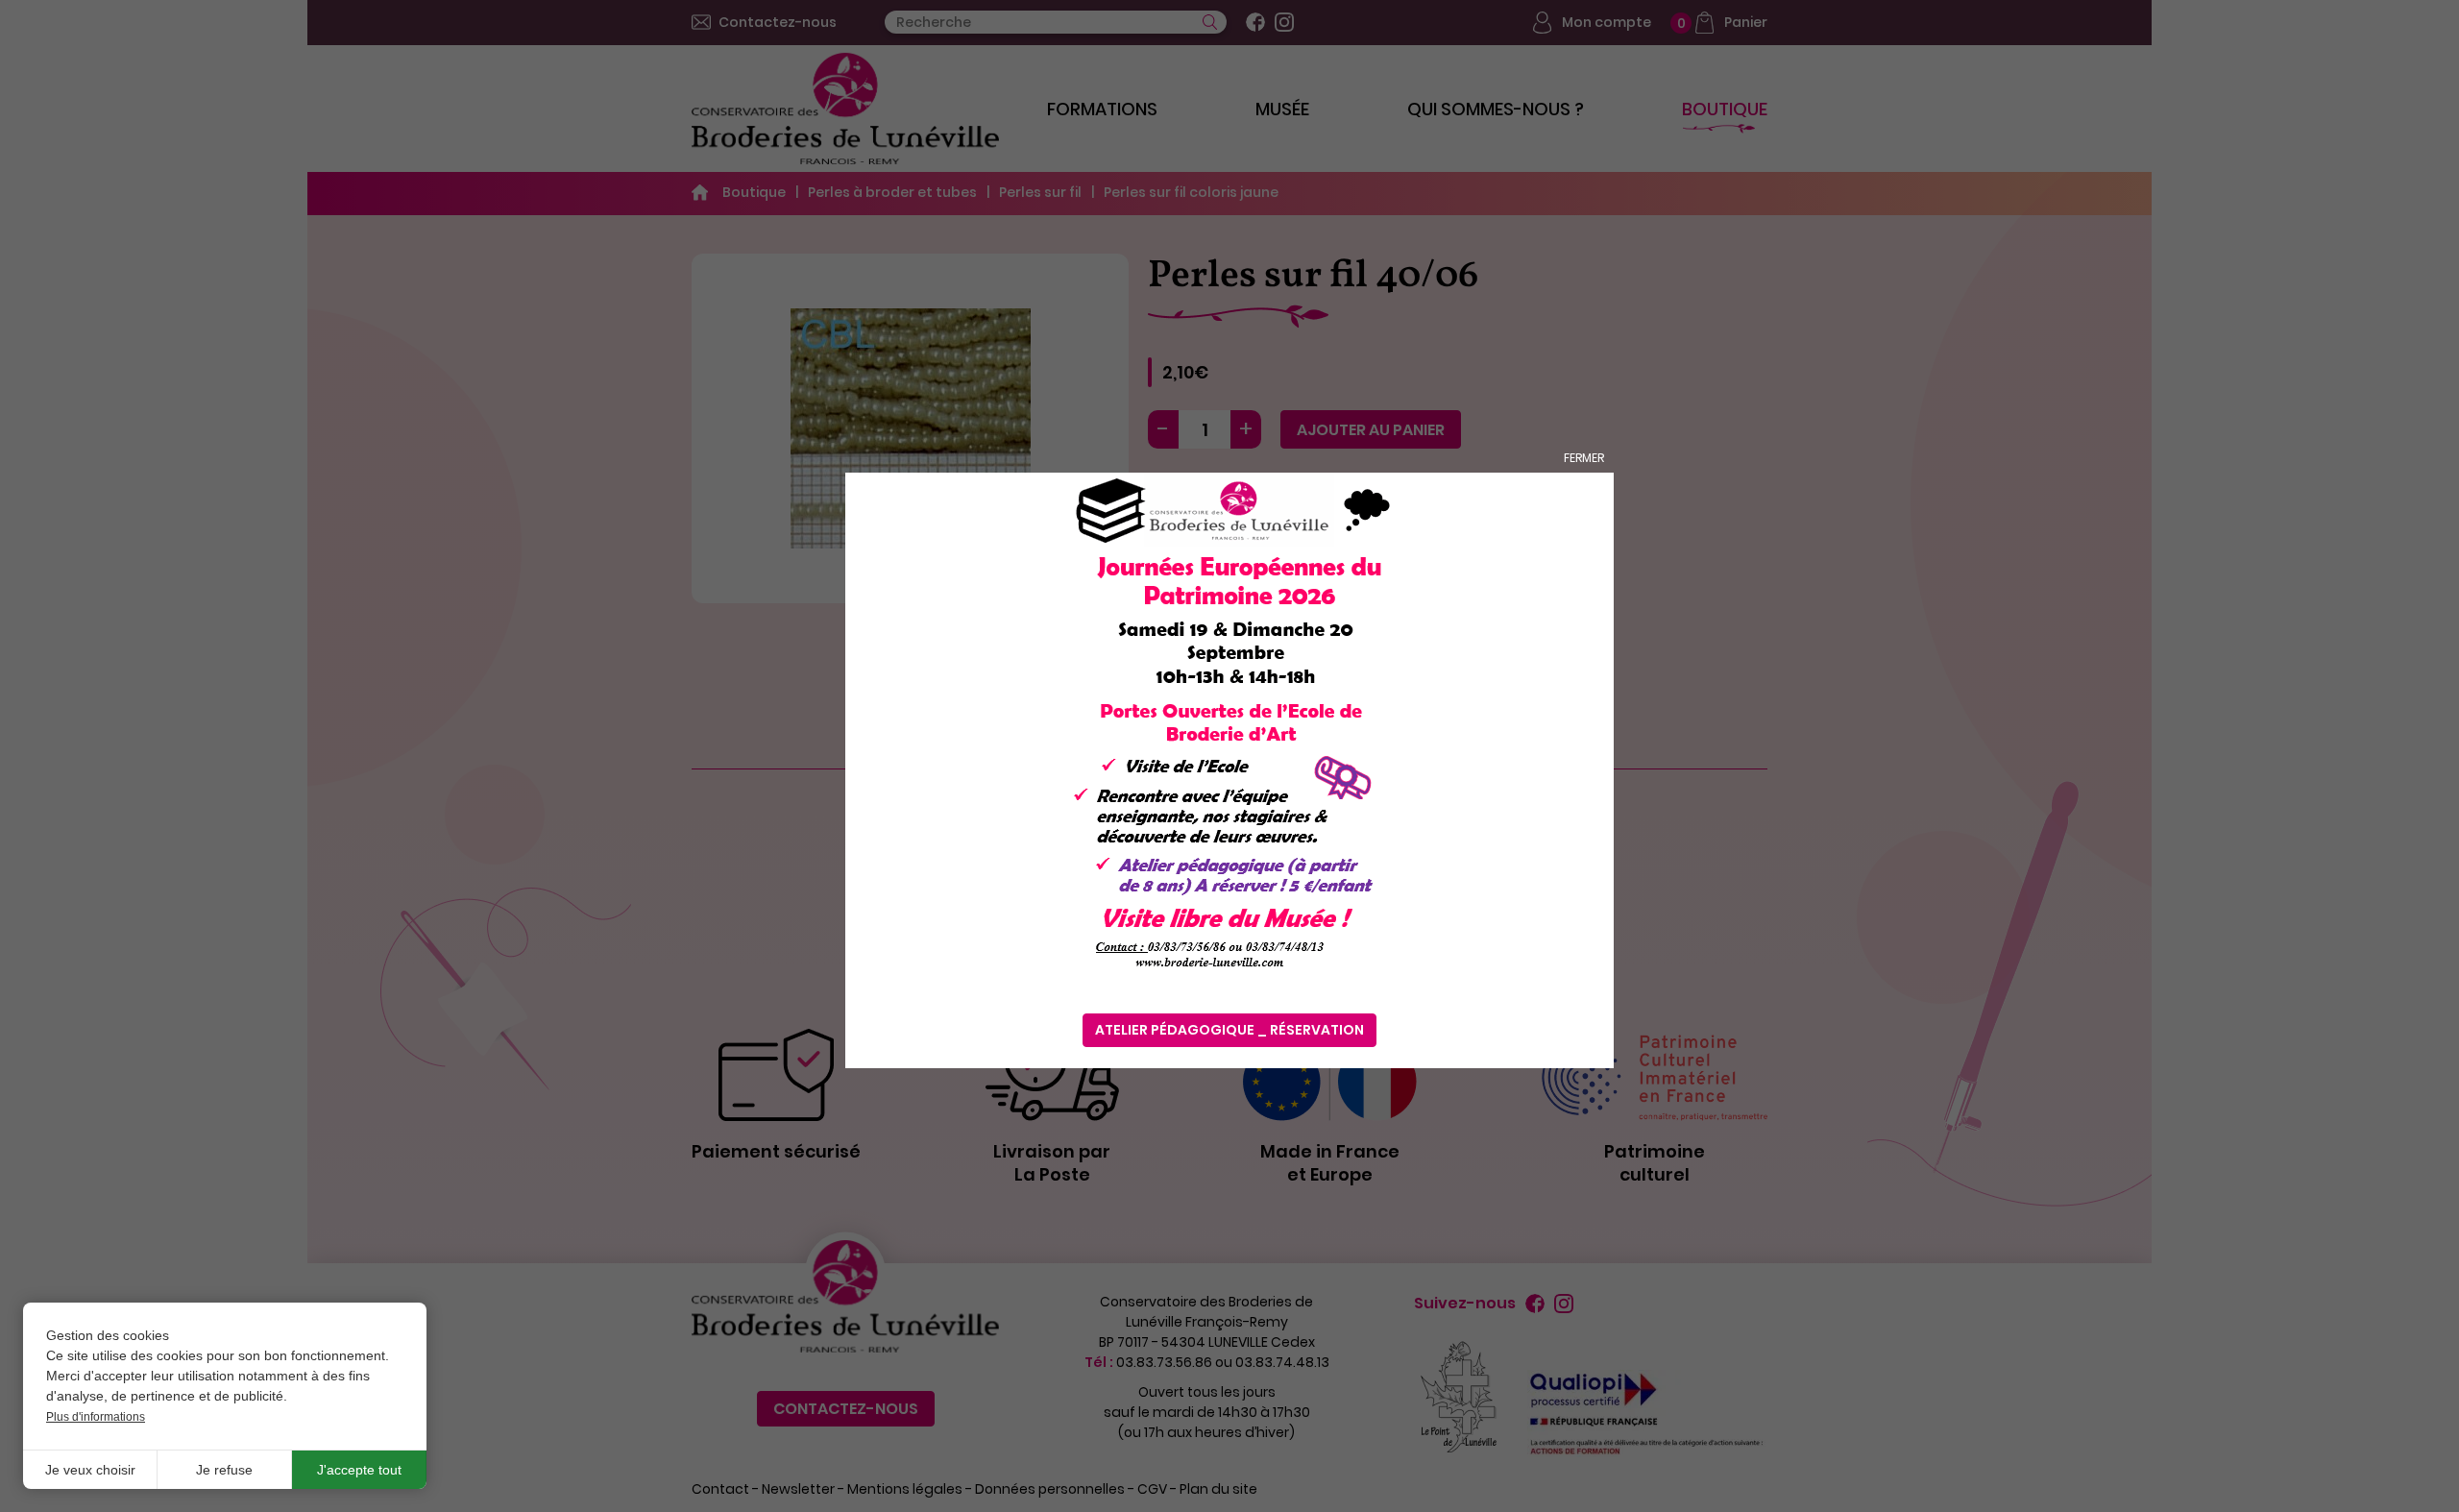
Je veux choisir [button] (90, 1470)
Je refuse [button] (224, 1470)
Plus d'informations (96, 1417)
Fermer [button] (1584, 458)
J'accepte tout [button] (359, 1470)
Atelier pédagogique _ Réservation (1229, 1030)
